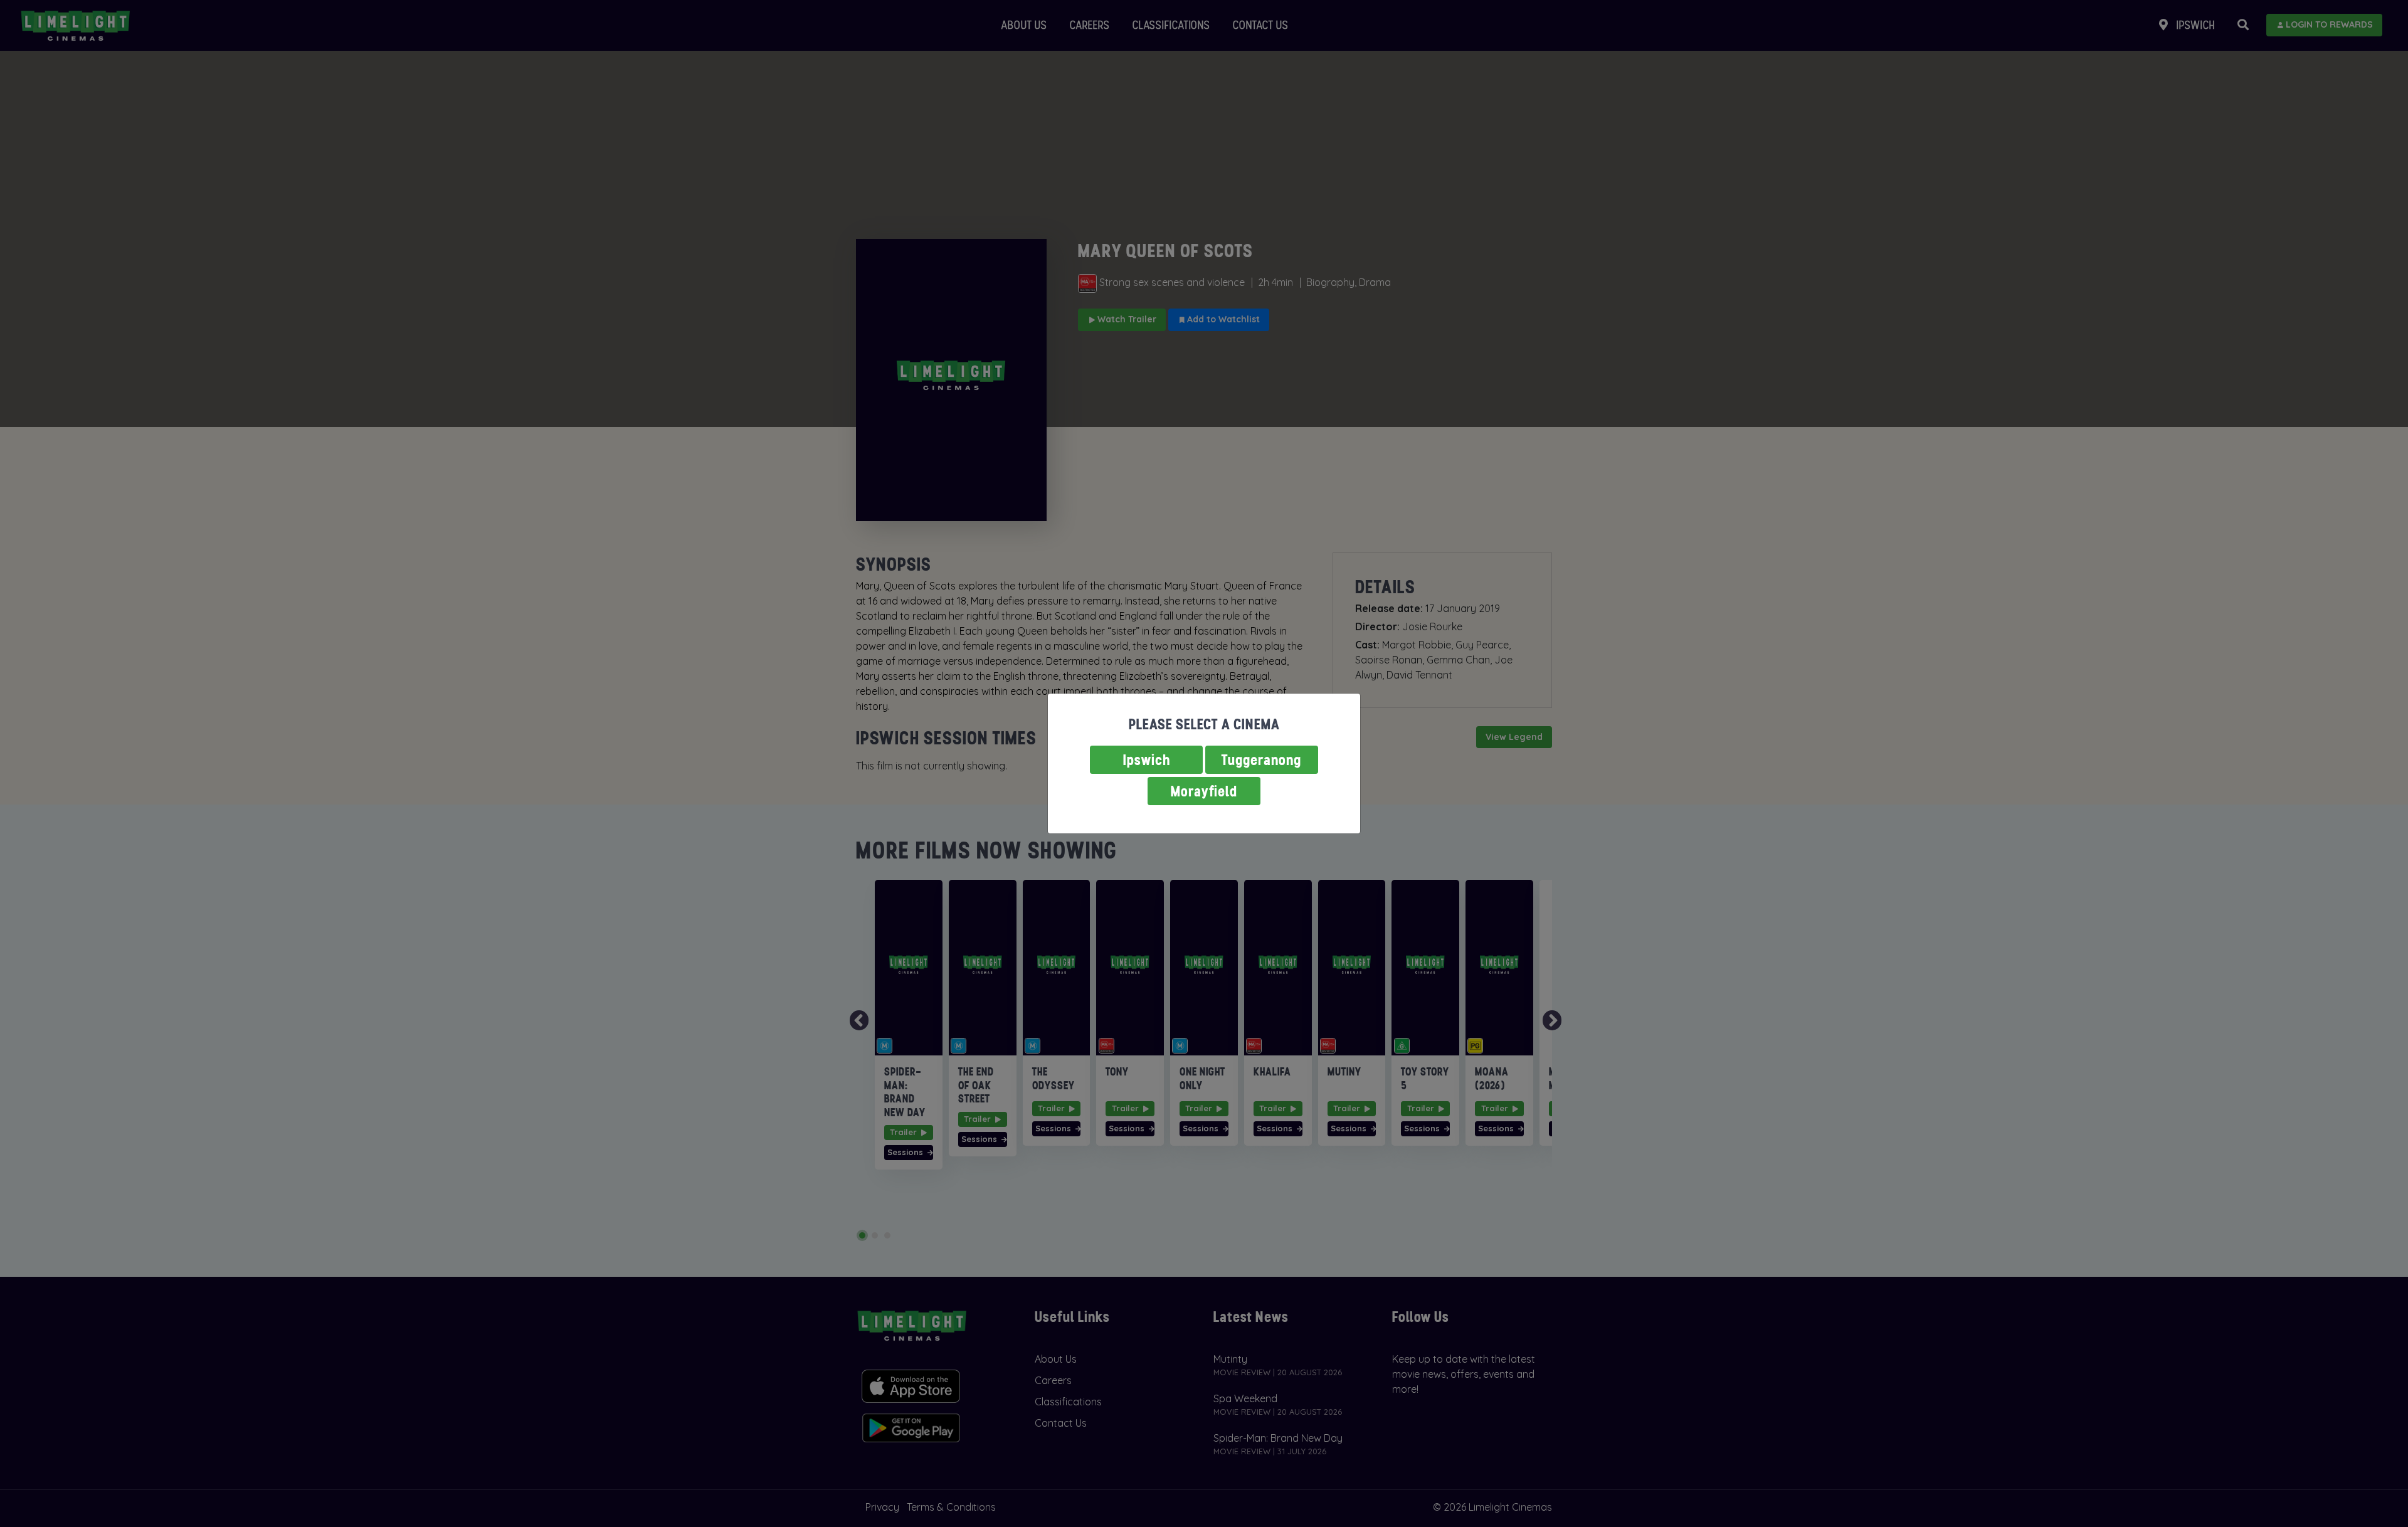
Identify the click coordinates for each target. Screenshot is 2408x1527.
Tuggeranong (1262, 760)
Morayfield (1204, 791)
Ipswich (1147, 760)
